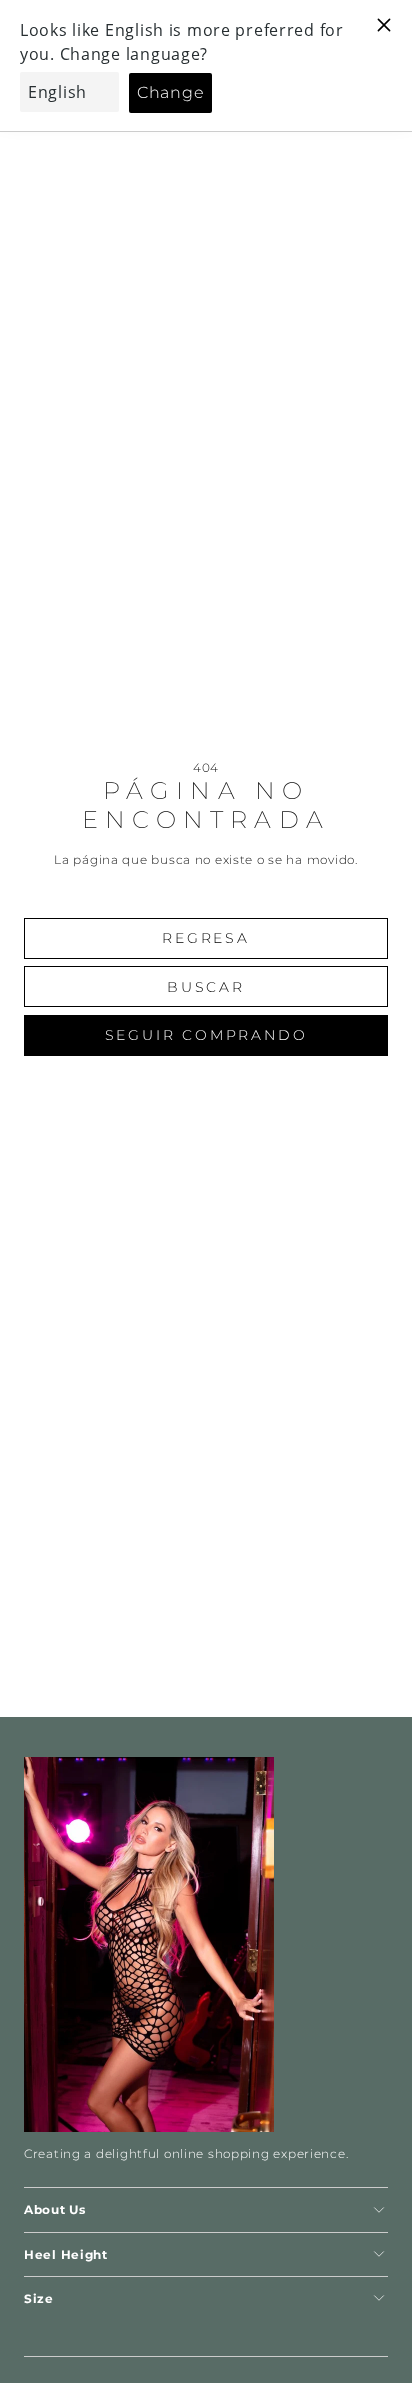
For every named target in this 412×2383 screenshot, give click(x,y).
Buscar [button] (206, 987)
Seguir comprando (206, 1035)
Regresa (206, 938)
